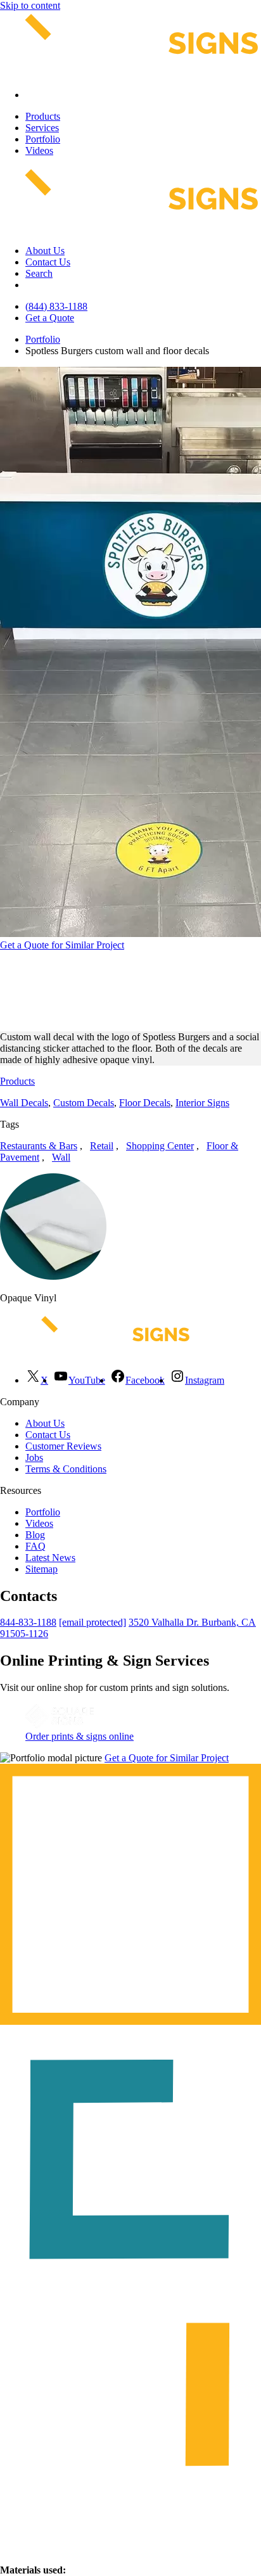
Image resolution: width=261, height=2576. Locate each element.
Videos (39, 150)
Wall (61, 1157)
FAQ (35, 1546)
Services (42, 128)
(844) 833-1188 (56, 306)
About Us (45, 251)
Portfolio (43, 139)
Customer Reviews (63, 1446)
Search (39, 273)
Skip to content (30, 5)
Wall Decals (24, 1103)
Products (43, 116)
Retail (102, 1146)
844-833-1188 (28, 1622)
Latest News (50, 1558)
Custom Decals (84, 1103)
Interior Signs (202, 1103)
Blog (35, 1535)
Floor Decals (145, 1103)
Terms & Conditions (66, 1469)
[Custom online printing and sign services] (60, 1725)
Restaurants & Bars (39, 1146)
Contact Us (48, 262)
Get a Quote (50, 318)
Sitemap (41, 1569)
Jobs (34, 1457)
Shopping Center (160, 1146)
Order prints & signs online (80, 1736)
